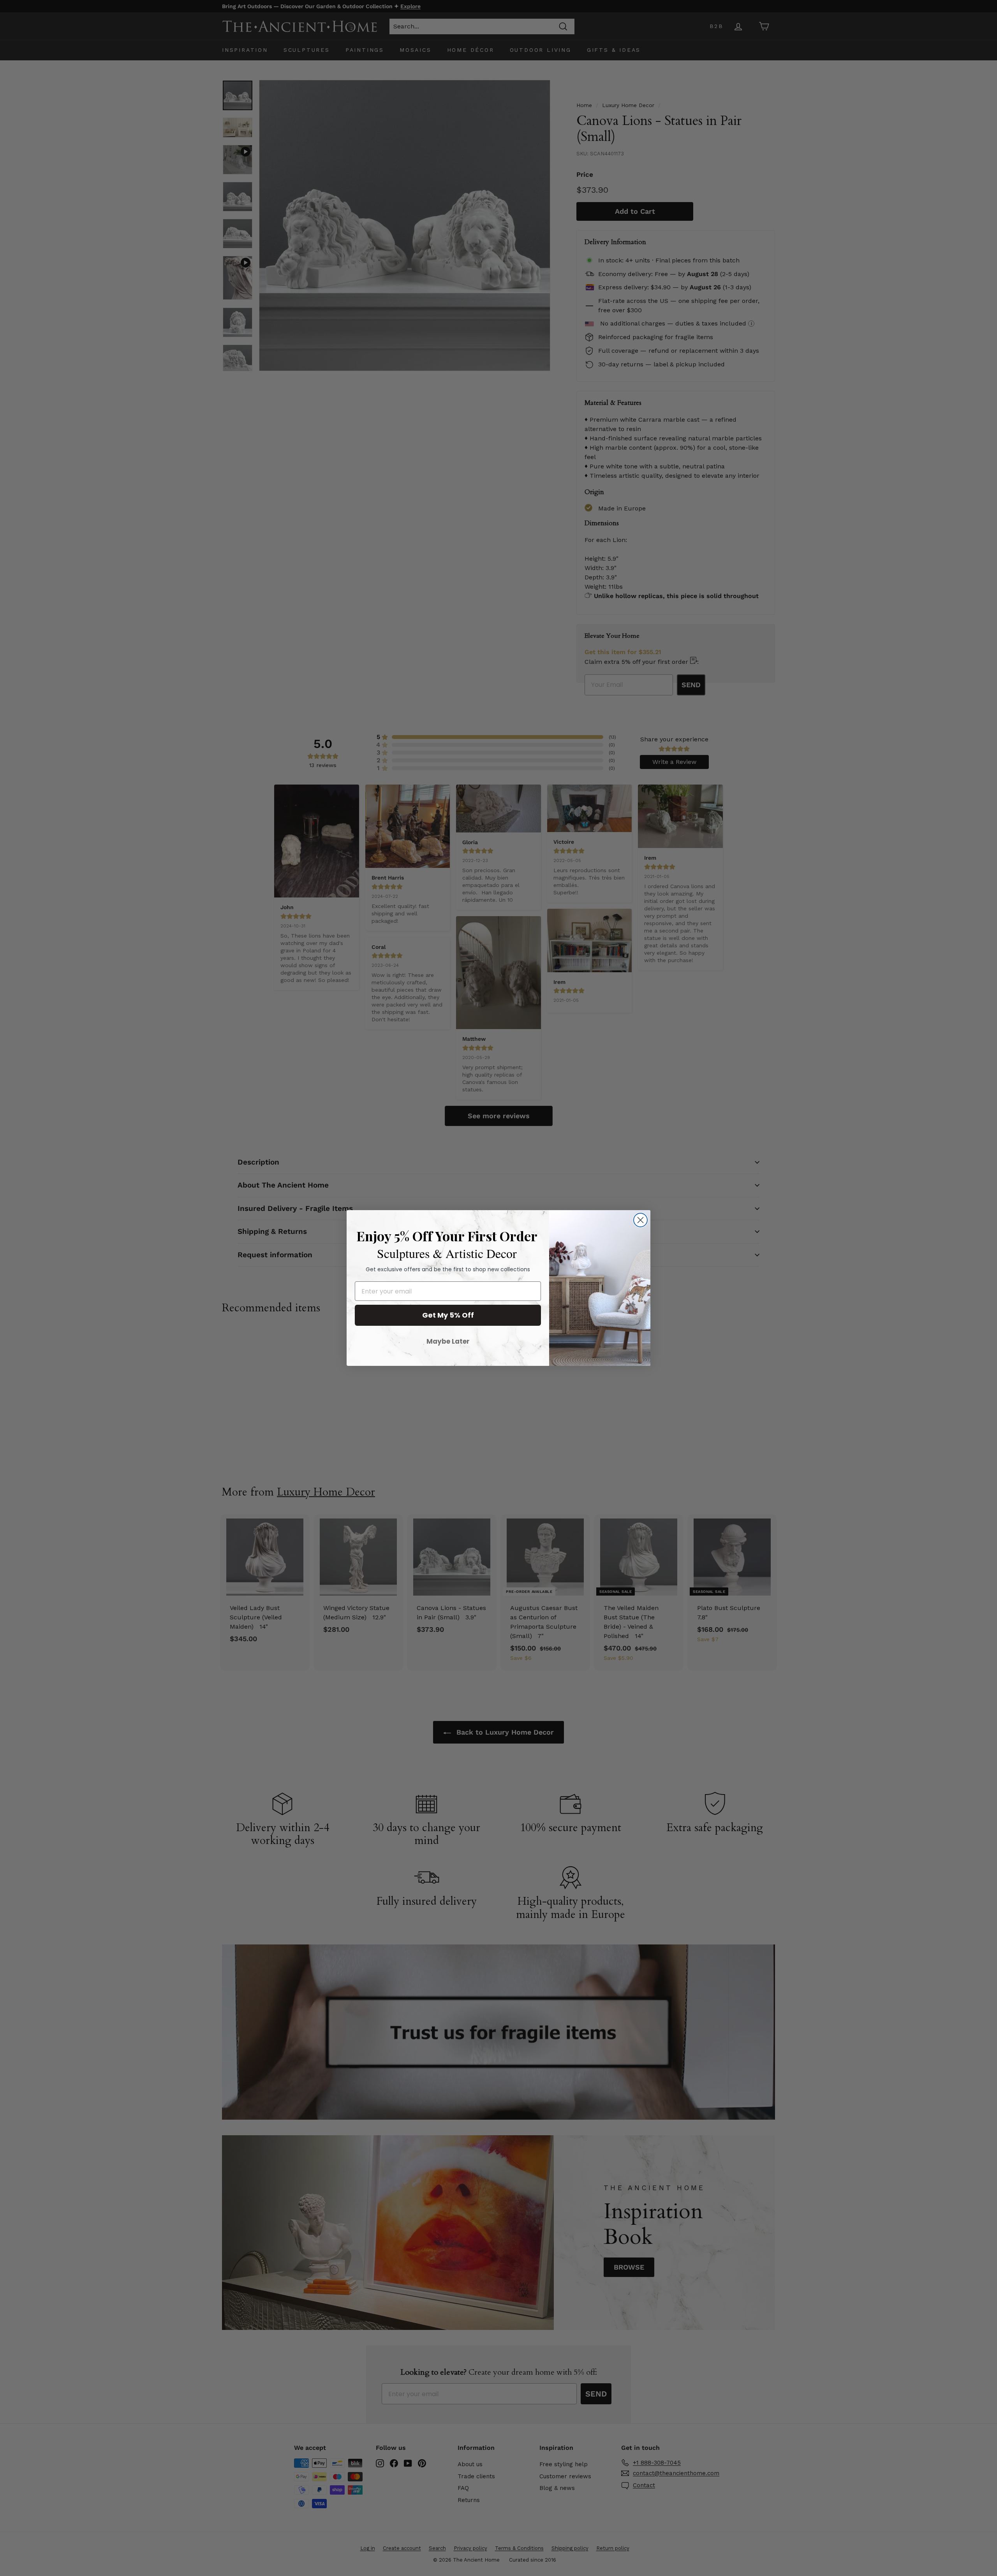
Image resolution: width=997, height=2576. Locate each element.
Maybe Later (448, 1341)
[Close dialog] (640, 1220)
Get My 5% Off (448, 1315)
